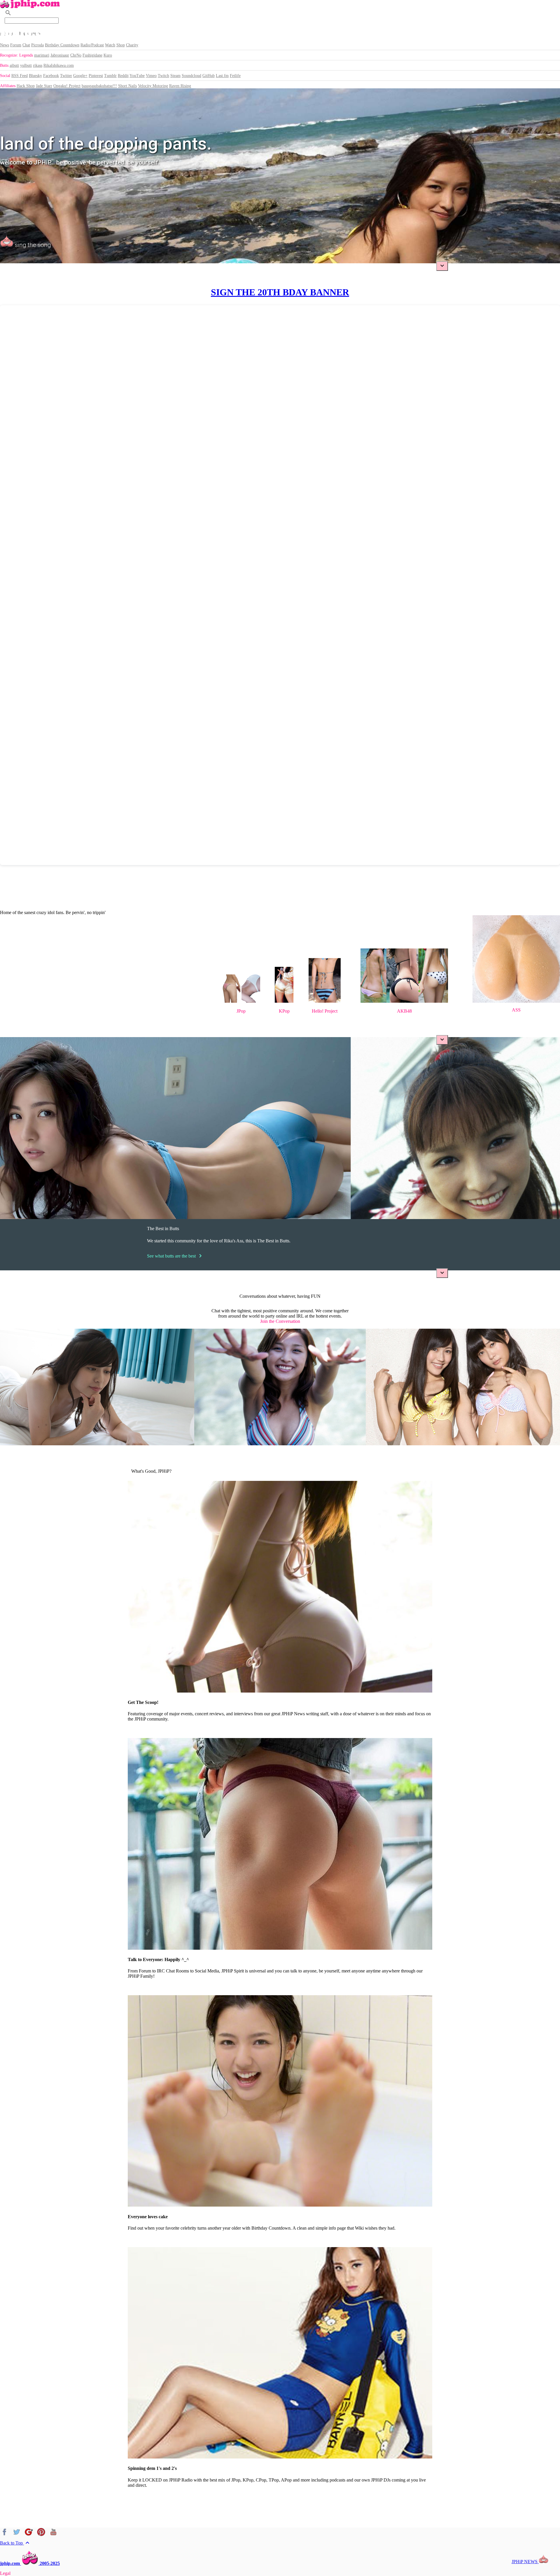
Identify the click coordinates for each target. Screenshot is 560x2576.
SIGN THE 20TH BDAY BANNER (280, 292)
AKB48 (404, 1011)
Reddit (123, 76)
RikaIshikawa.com (59, 65)
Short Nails (127, 86)
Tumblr (110, 76)
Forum (16, 45)
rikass (38, 65)
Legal (5, 2573)
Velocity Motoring (153, 86)
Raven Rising (180, 86)
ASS (516, 1010)
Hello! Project (325, 1011)
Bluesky (35, 76)
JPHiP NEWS (525, 2562)
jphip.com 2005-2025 (30, 2563)
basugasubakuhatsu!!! (99, 86)
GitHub (209, 76)
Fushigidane (92, 55)
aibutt (14, 65)
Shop (121, 45)
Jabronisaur (60, 55)
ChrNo (76, 55)
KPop (284, 1011)
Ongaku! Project (67, 86)
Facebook (51, 76)
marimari (42, 55)
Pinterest (96, 76)
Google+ (80, 76)
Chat (26, 45)
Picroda (37, 45)
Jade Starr (44, 86)
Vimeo (151, 76)
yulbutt (26, 65)
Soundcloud (191, 76)
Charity (132, 45)
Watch (110, 45)
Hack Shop (26, 86)
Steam (175, 76)
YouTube (137, 76)
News (5, 45)
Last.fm (222, 76)
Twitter (66, 76)
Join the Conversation (280, 1321)
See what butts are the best (175, 1256)
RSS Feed (20, 76)
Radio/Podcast (92, 45)
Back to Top (15, 2543)
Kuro (108, 55)
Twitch (163, 76)
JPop (241, 1011)
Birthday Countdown (62, 45)
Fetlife (235, 76)
